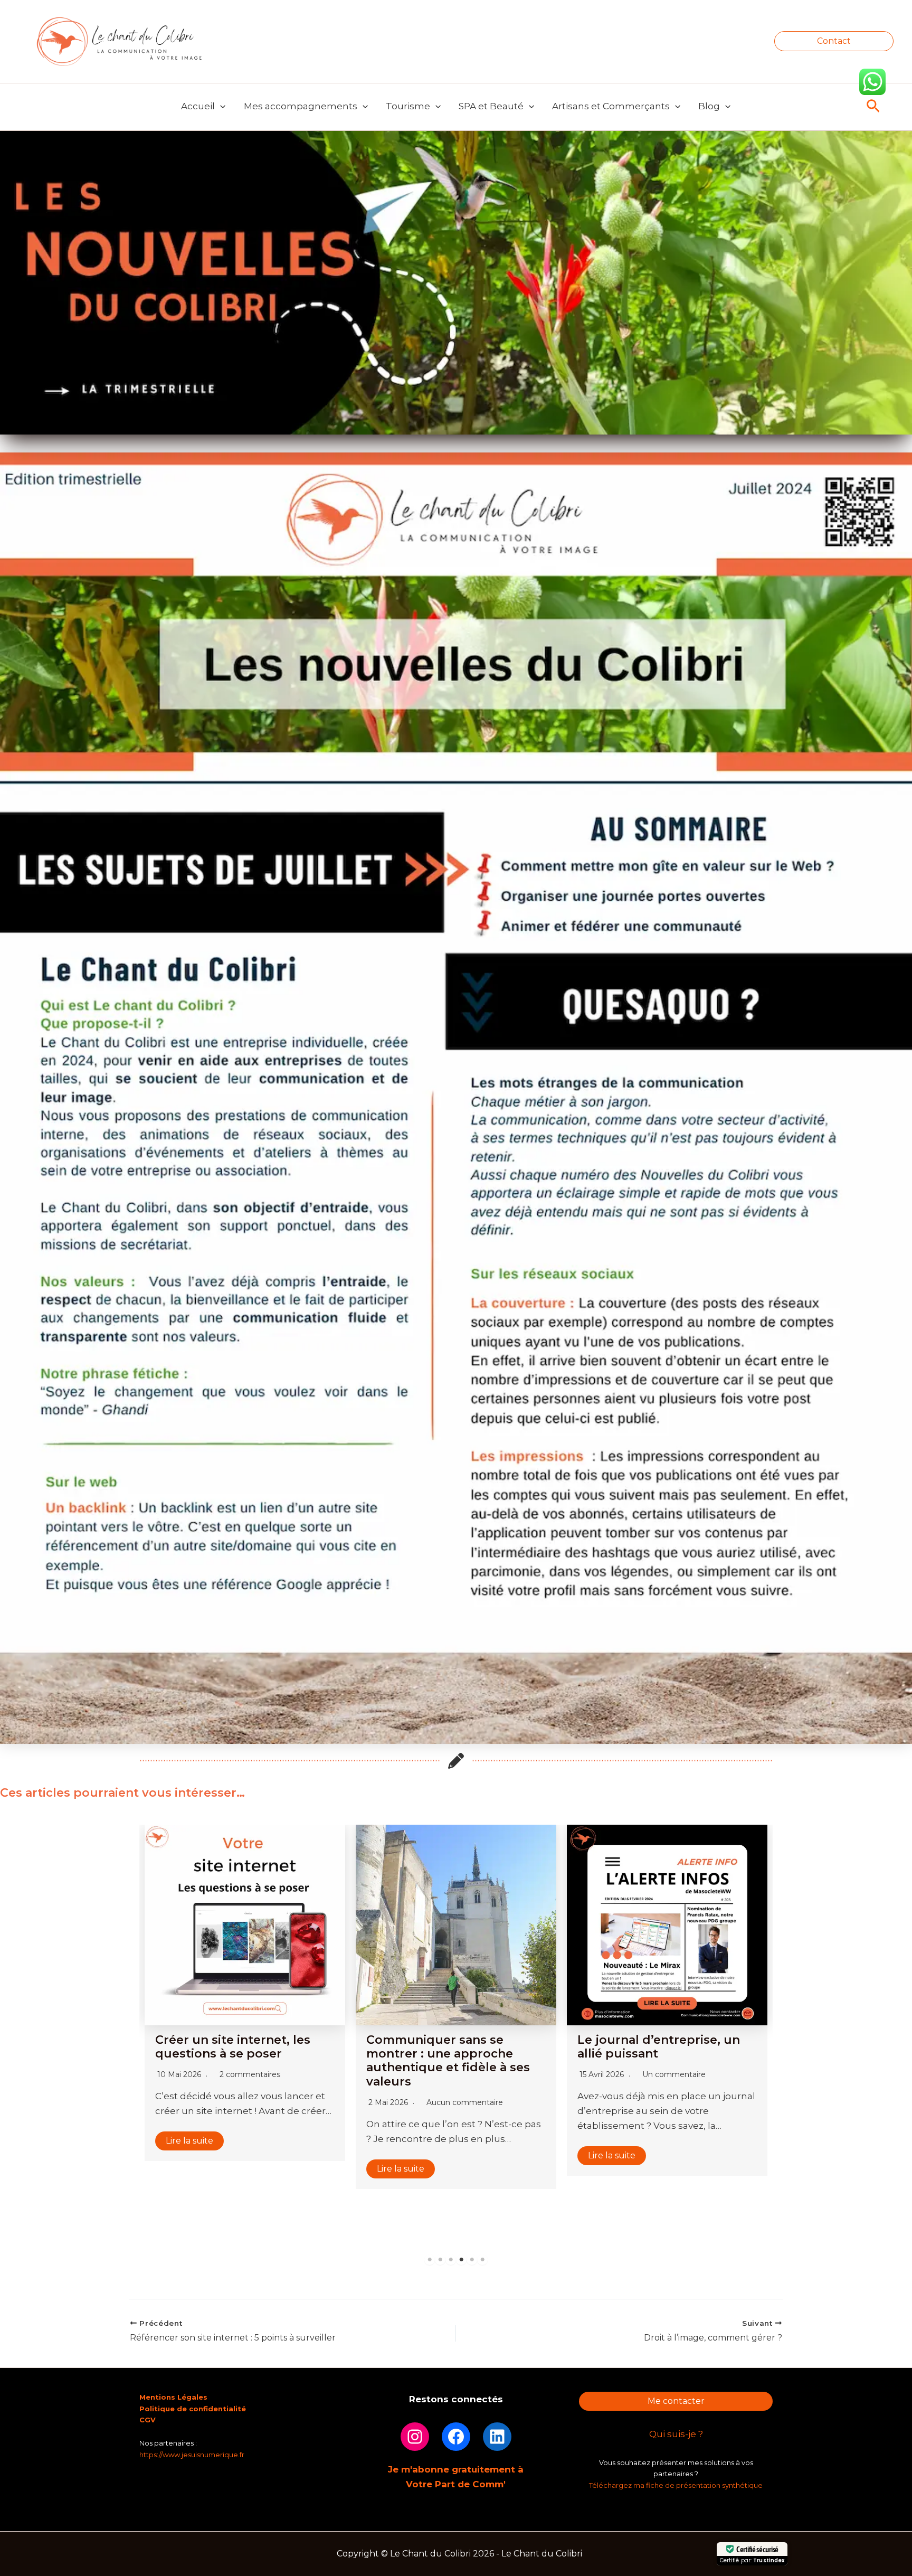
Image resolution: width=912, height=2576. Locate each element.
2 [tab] (440, 2260)
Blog (709, 106)
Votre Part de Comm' (456, 2484)
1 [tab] (430, 2260)
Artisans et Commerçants (611, 106)
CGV (148, 2420)
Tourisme (408, 106)
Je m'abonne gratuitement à (456, 2469)
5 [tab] (472, 2260)
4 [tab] (461, 2260)
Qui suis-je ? (676, 2434)
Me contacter (676, 2401)
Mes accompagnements (301, 106)
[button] (834, 41)
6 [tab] (482, 2260)
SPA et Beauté (491, 106)
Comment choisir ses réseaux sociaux (667, 1980)
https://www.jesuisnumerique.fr (192, 2455)
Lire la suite (189, 2169)
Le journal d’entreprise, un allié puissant (448, 2047)
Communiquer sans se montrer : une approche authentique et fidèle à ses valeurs (237, 2061)
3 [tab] (451, 2260)
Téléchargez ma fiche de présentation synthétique (676, 2485)
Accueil (198, 106)
